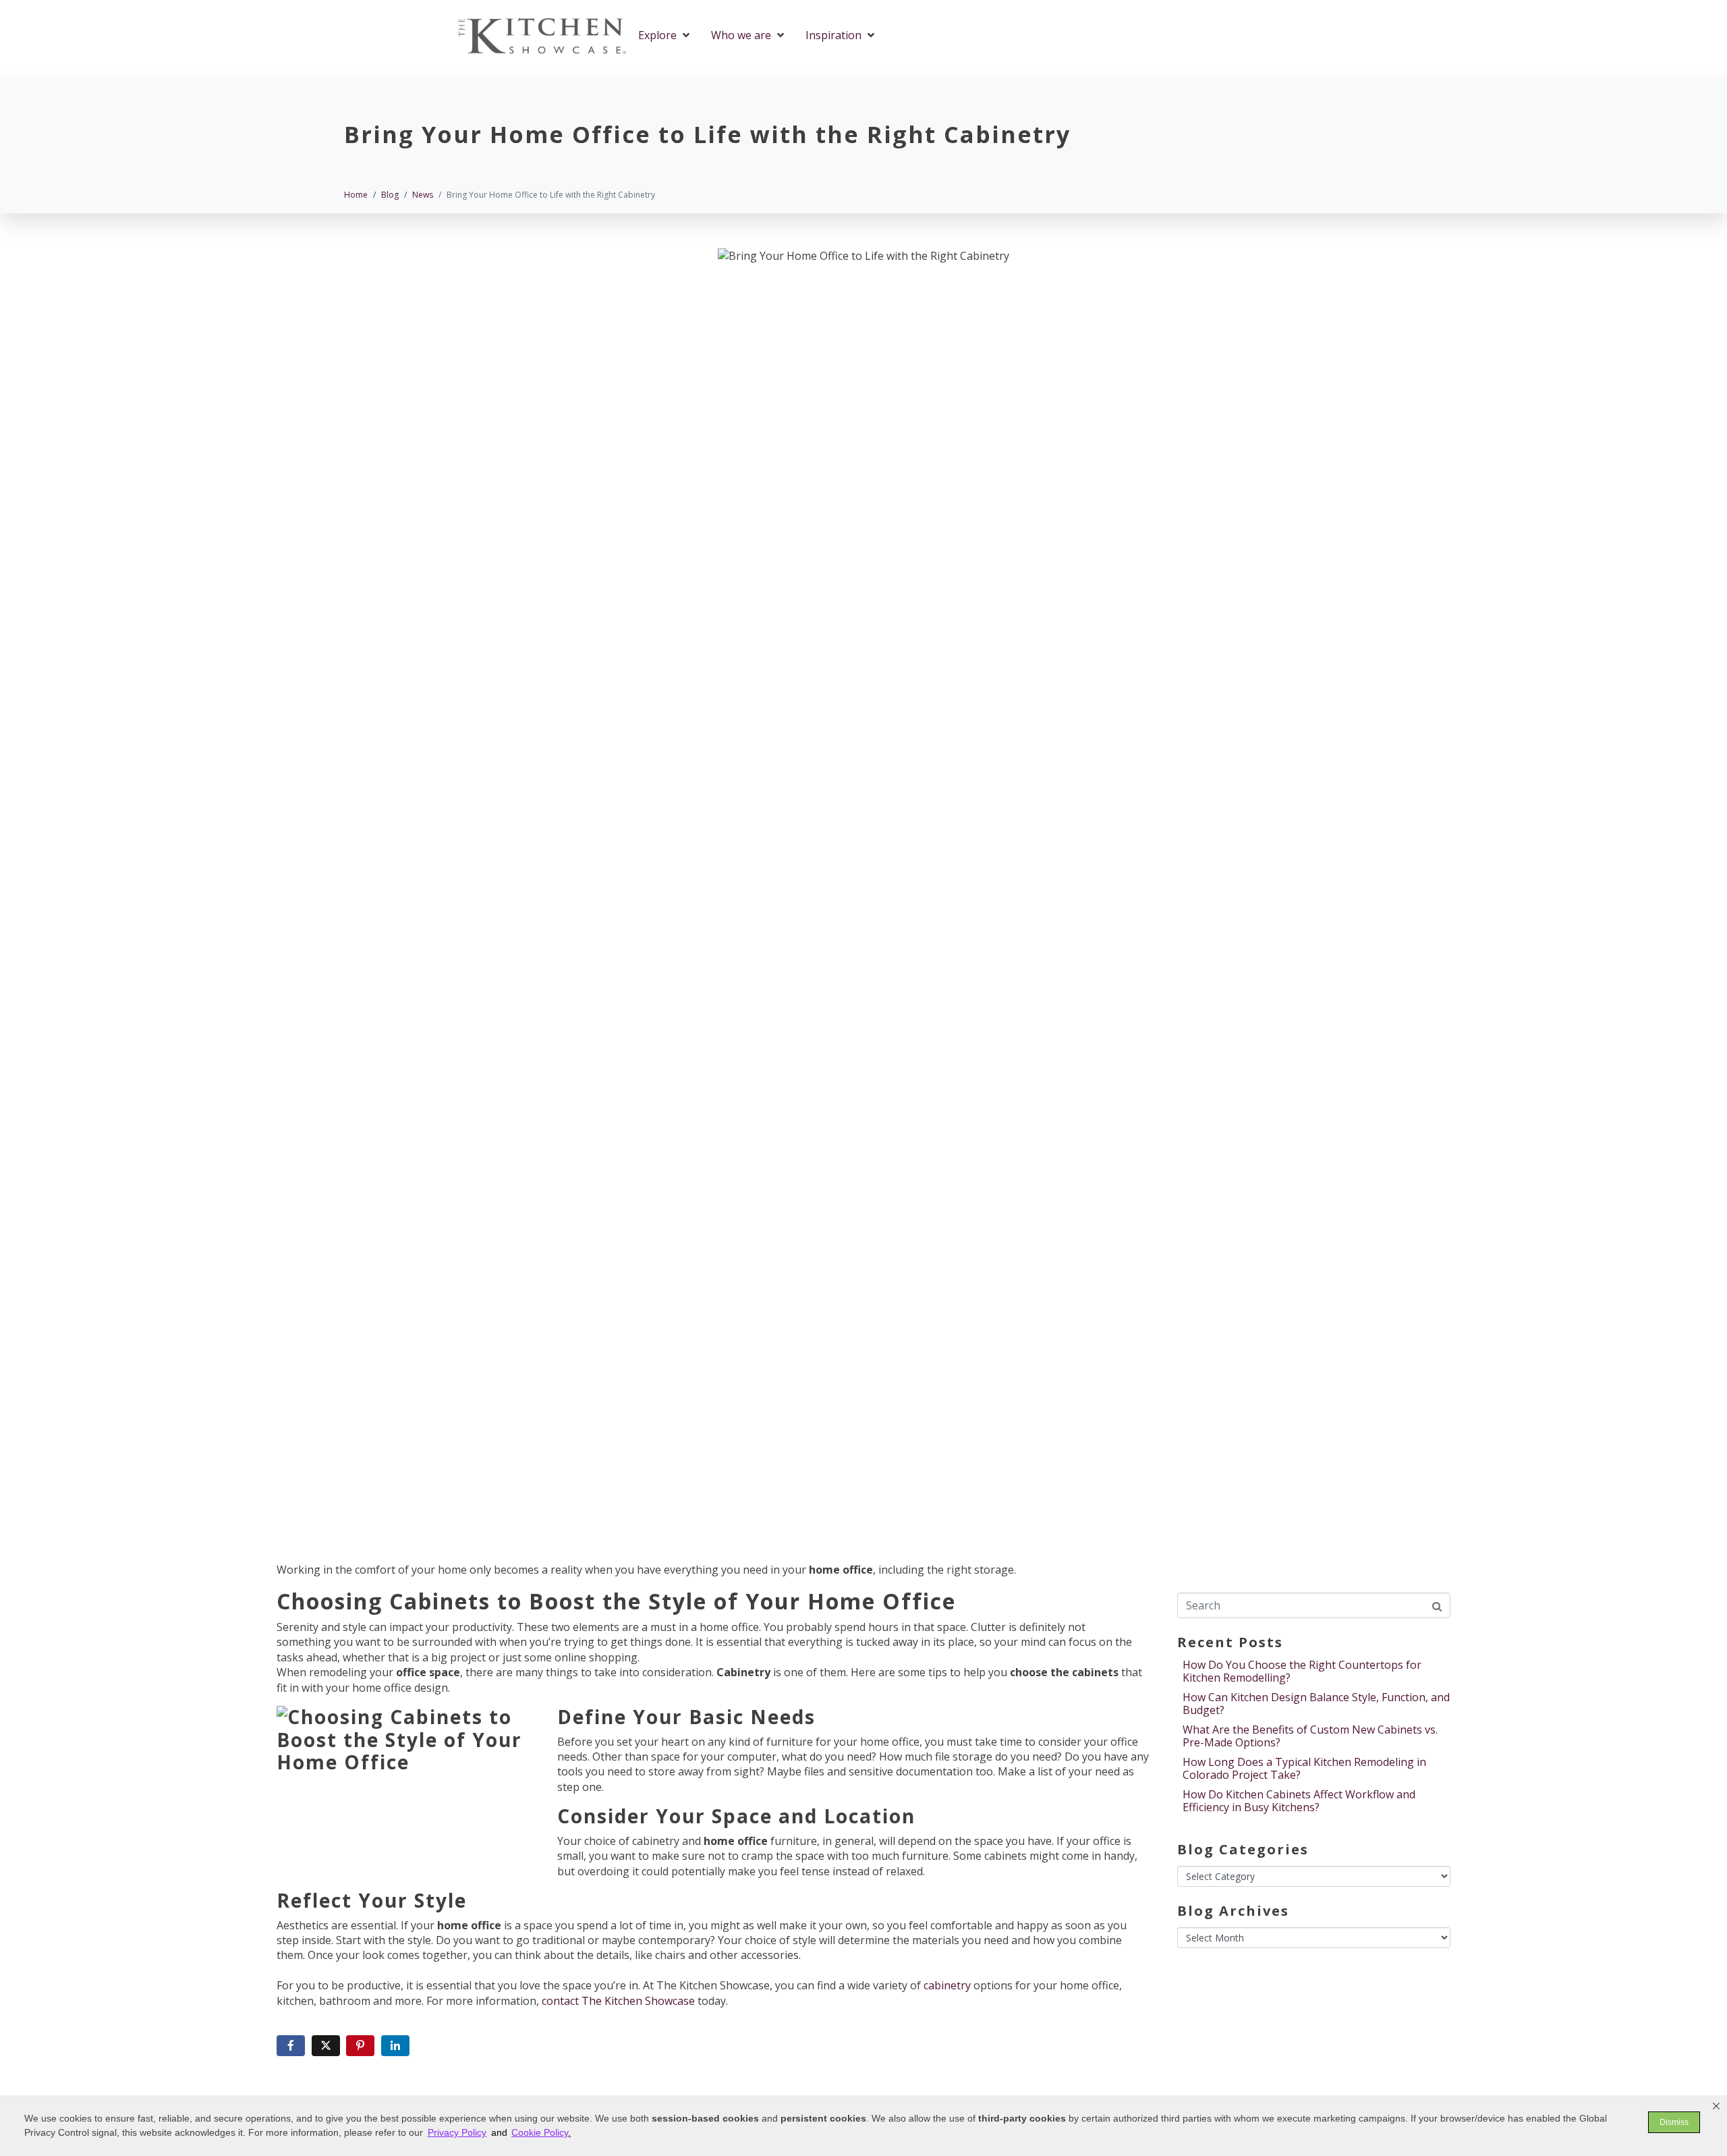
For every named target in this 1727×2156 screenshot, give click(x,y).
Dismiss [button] (1674, 2122)
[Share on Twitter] (326, 2046)
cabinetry (949, 1985)
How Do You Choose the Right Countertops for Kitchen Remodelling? (1302, 1671)
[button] (1716, 2106)
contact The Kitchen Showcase (618, 2001)
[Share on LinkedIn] (395, 2046)
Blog (473, 1094)
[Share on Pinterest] (360, 2046)
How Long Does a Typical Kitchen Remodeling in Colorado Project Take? (1304, 1768)
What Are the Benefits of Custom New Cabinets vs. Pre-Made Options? (1310, 1736)
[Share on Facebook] (291, 2046)
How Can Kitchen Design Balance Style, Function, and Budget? (1316, 1704)
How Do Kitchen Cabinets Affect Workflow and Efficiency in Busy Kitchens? (1299, 1801)
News (505, 1094)
